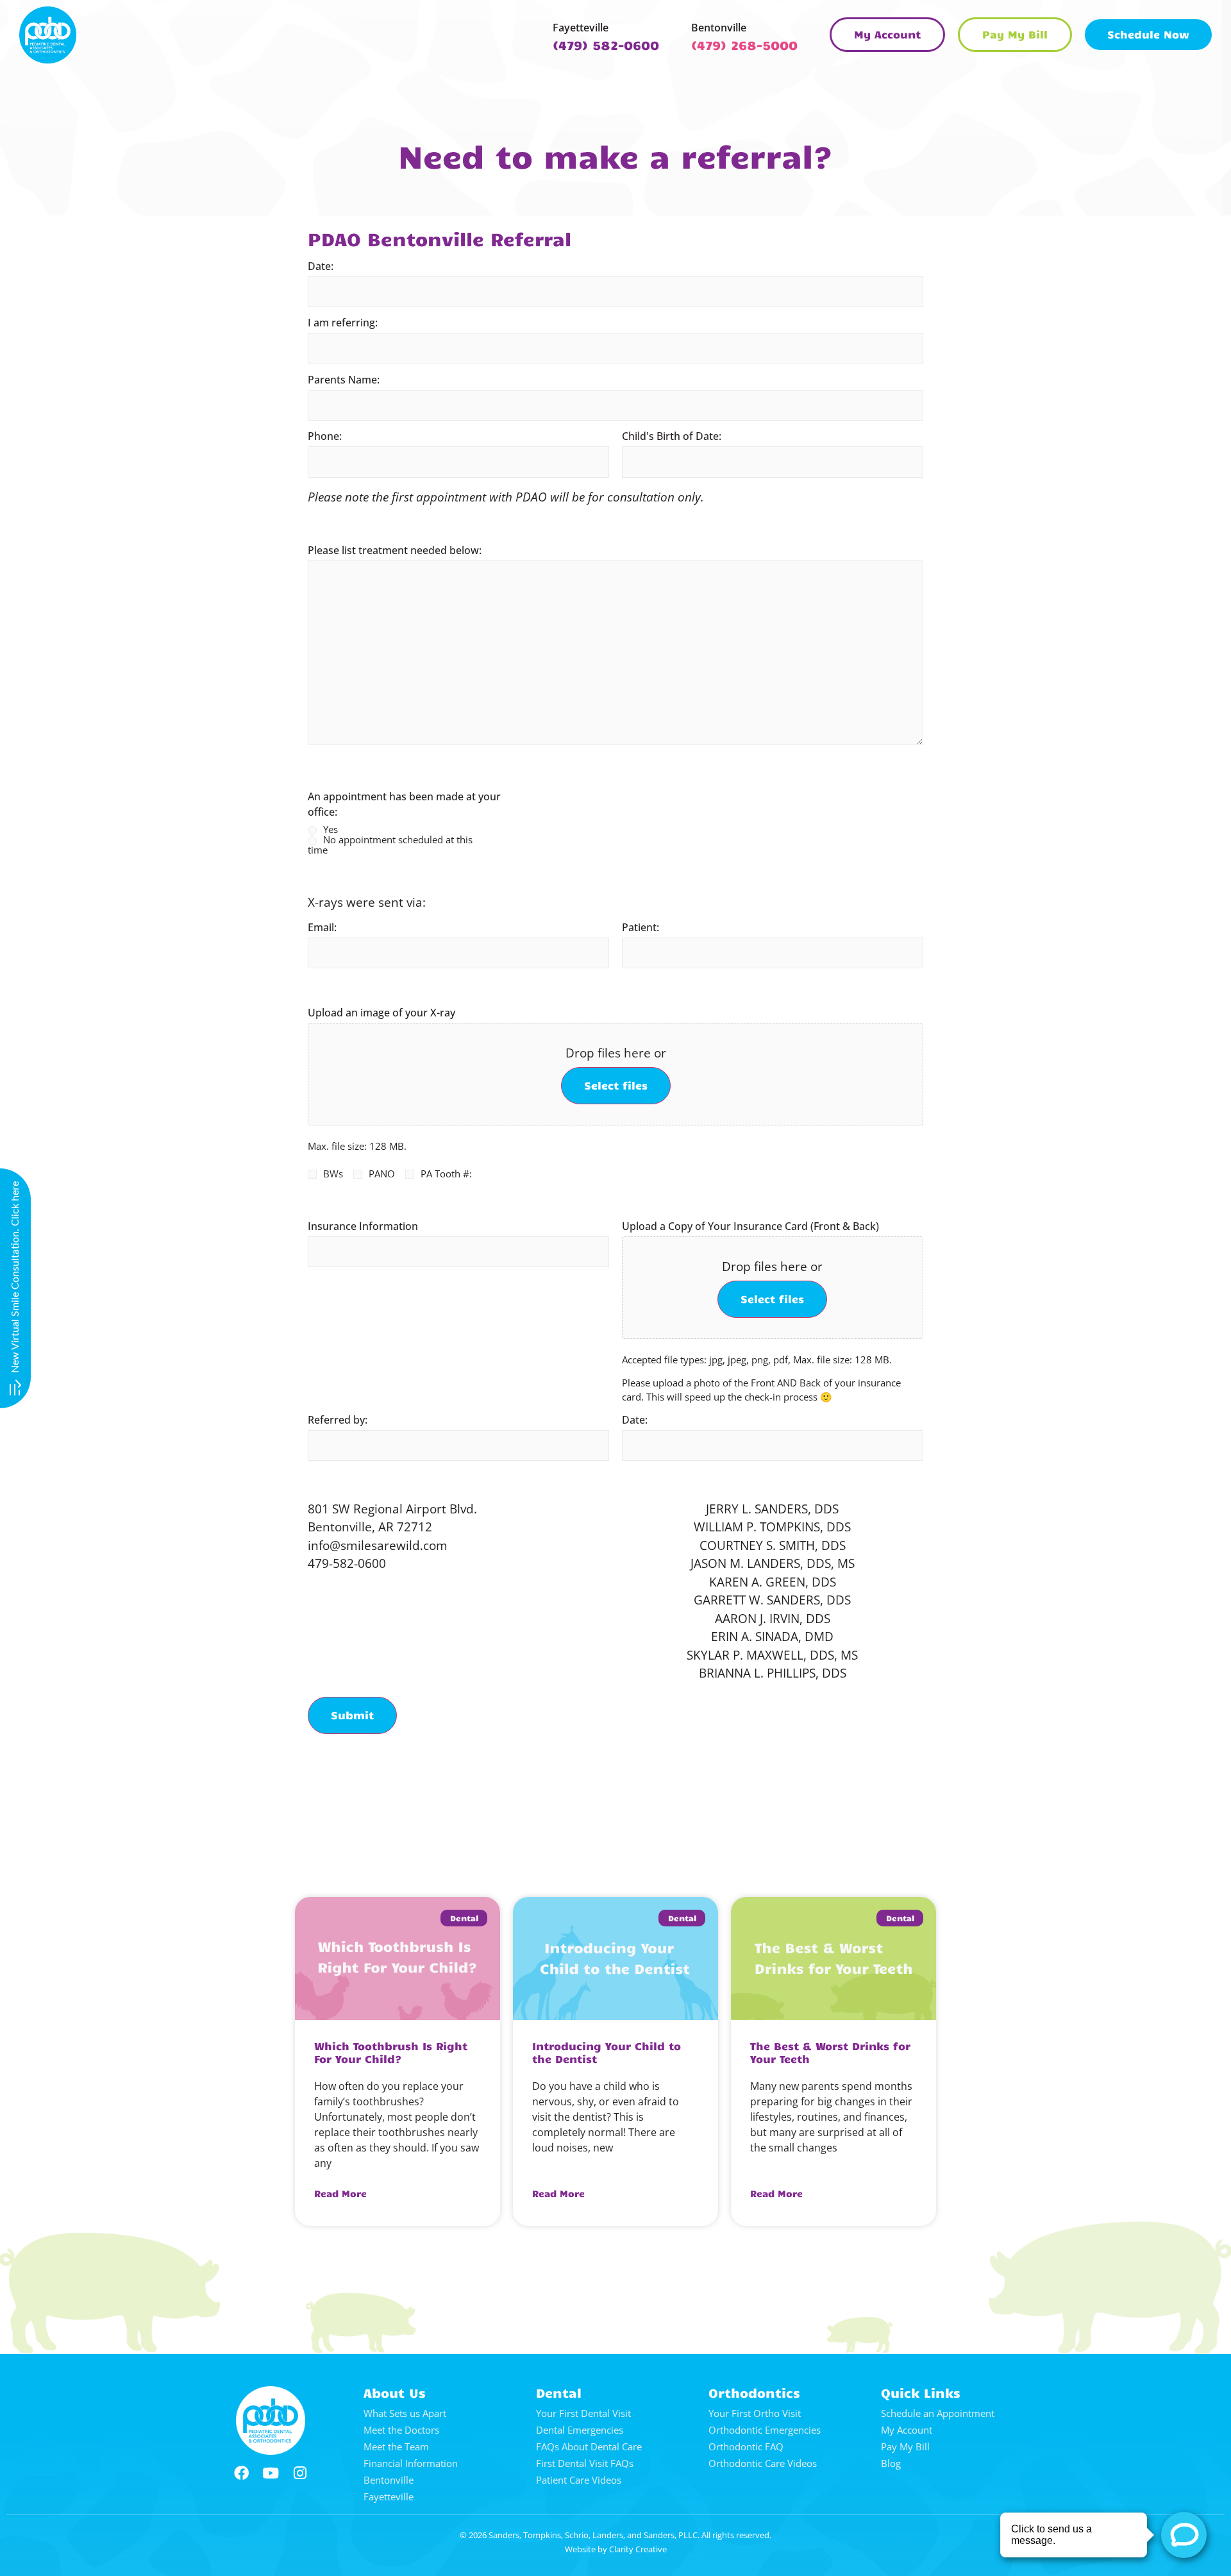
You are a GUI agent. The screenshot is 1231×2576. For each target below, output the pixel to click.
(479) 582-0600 (606, 45)
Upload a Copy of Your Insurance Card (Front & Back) (750, 1226)
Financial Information (411, 2463)
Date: (321, 266)
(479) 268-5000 (744, 45)
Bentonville (719, 28)
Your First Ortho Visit (755, 2413)
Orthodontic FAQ (746, 2446)
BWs (333, 1174)
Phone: (325, 436)
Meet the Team (396, 2446)
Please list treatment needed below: (395, 550)
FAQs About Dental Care (589, 2446)
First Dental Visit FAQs (585, 2463)
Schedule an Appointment (938, 2413)
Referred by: (338, 1420)
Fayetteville (581, 28)
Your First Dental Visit (583, 2413)
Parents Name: (344, 380)
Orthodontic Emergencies (765, 2430)
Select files (616, 1085)
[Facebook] (241, 2473)
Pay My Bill (905, 2446)
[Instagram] (300, 2473)
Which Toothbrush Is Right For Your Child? (391, 2052)
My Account (907, 2430)
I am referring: (343, 323)
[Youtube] (271, 2473)
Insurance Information (363, 1226)
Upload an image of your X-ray (381, 1013)
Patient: (641, 927)
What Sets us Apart (405, 2413)
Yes (331, 830)
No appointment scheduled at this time (390, 845)
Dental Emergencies (580, 2430)
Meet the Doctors (401, 2430)
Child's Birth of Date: (672, 436)
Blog (891, 2463)
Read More (340, 2193)
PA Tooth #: (446, 1174)
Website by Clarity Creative (616, 2549)
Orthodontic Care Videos (763, 2463)
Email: (322, 927)
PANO (382, 1174)
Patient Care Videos (579, 2480)
